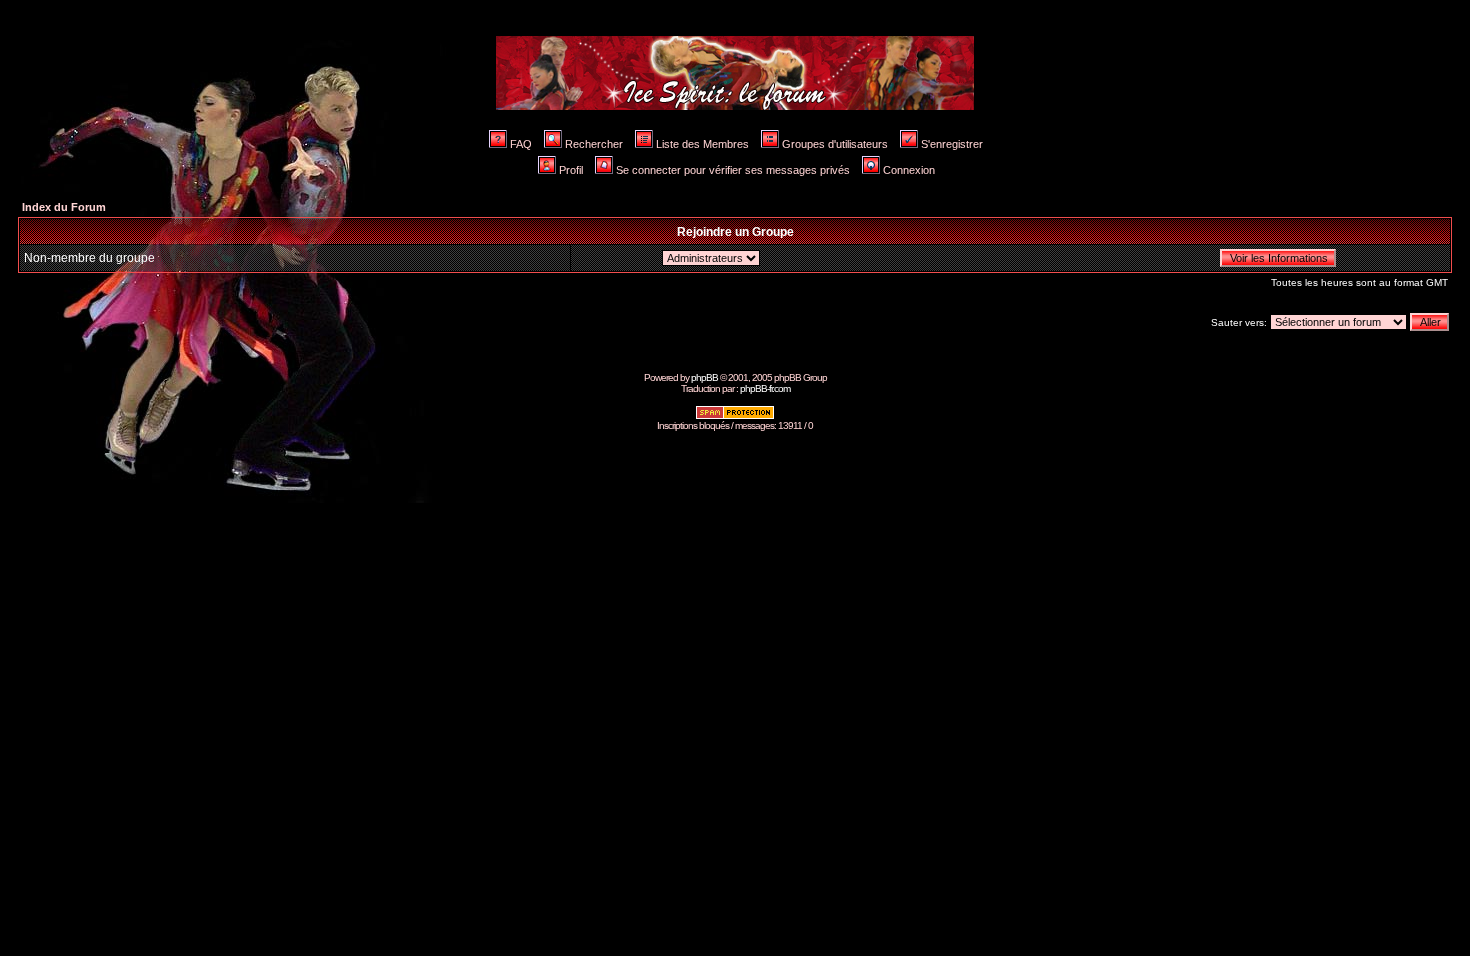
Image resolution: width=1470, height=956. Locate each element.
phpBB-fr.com (765, 388)
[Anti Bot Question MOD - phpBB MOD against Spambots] (735, 416)
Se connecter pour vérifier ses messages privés (733, 170)
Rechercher (594, 144)
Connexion (909, 170)
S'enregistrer (952, 144)
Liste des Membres (702, 144)
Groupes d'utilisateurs (835, 144)
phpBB (704, 377)
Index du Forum (64, 207)
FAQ (521, 144)
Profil (571, 170)
